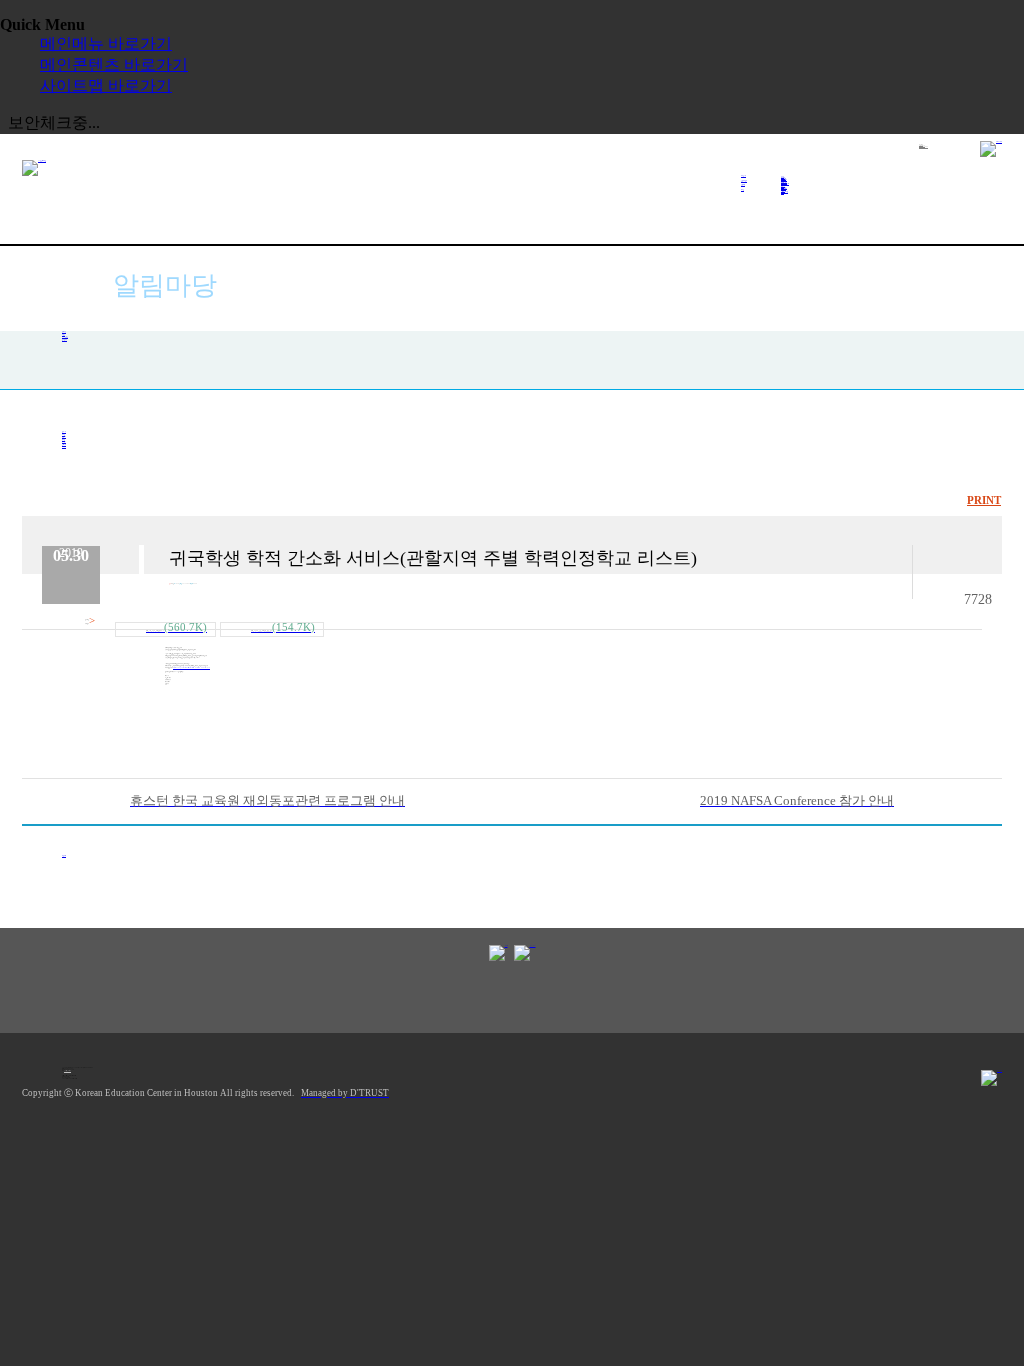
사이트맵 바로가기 (106, 85)
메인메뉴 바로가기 (106, 43)
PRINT (984, 500)
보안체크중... (54, 122)
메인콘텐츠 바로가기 (114, 64)
